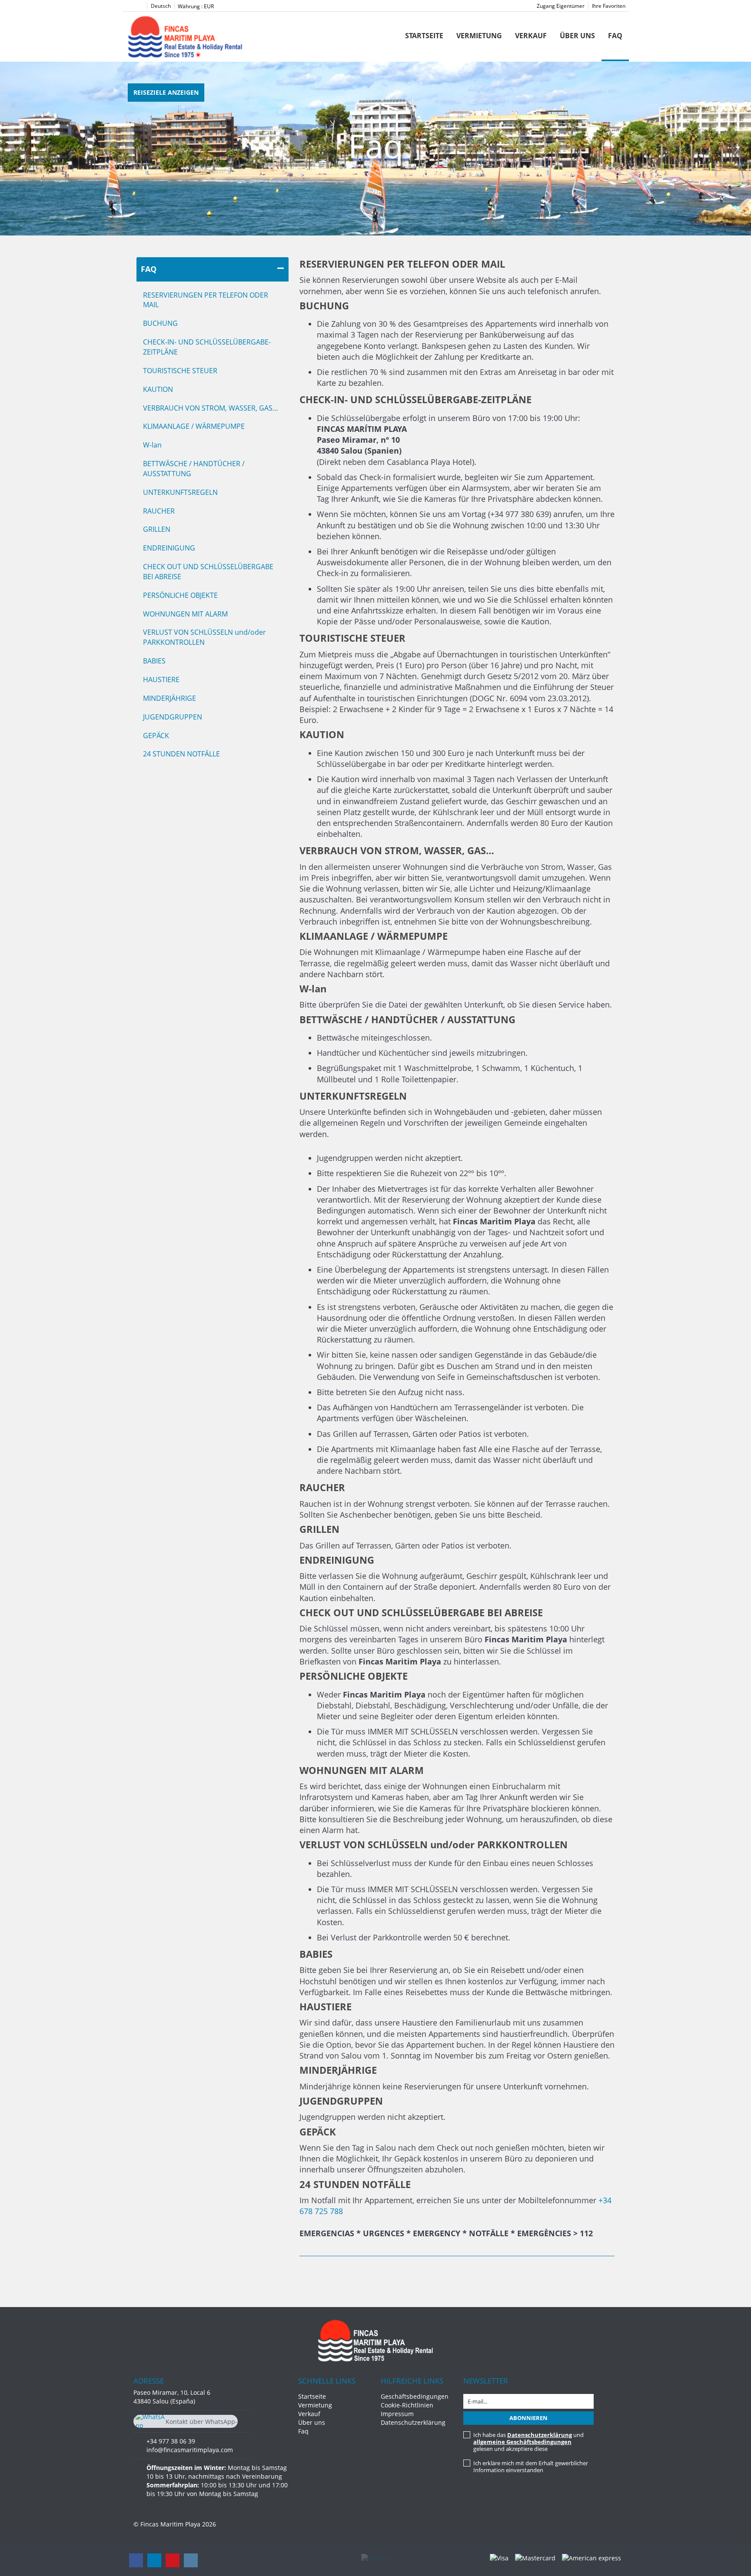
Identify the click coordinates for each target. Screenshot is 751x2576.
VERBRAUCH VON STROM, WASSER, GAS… (211, 408)
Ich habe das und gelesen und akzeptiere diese (528, 2442)
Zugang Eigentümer (561, 6)
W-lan (152, 445)
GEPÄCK (156, 736)
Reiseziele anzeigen (166, 92)
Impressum (397, 2414)
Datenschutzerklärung (413, 2422)
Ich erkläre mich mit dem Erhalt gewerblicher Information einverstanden (531, 2467)
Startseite (424, 36)
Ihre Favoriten (609, 6)
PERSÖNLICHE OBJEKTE (180, 595)
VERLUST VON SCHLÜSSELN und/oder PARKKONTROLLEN (204, 637)
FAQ (149, 269)
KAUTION (158, 389)
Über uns (577, 36)
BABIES (154, 661)
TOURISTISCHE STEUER (180, 371)
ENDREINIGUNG (169, 548)
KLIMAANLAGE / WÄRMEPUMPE (194, 426)
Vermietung (479, 36)
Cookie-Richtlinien (407, 2405)
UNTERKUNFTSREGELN (180, 492)
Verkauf (531, 36)
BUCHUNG (160, 323)
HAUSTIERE (161, 680)
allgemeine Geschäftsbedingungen (522, 2442)
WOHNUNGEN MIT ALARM (185, 614)
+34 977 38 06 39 (171, 2441)
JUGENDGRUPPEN (173, 717)
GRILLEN (157, 529)
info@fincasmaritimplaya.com (190, 2450)
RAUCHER (159, 511)
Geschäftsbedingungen (415, 2396)
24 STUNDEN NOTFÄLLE (181, 754)
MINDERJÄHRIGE (169, 698)
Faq (615, 36)
